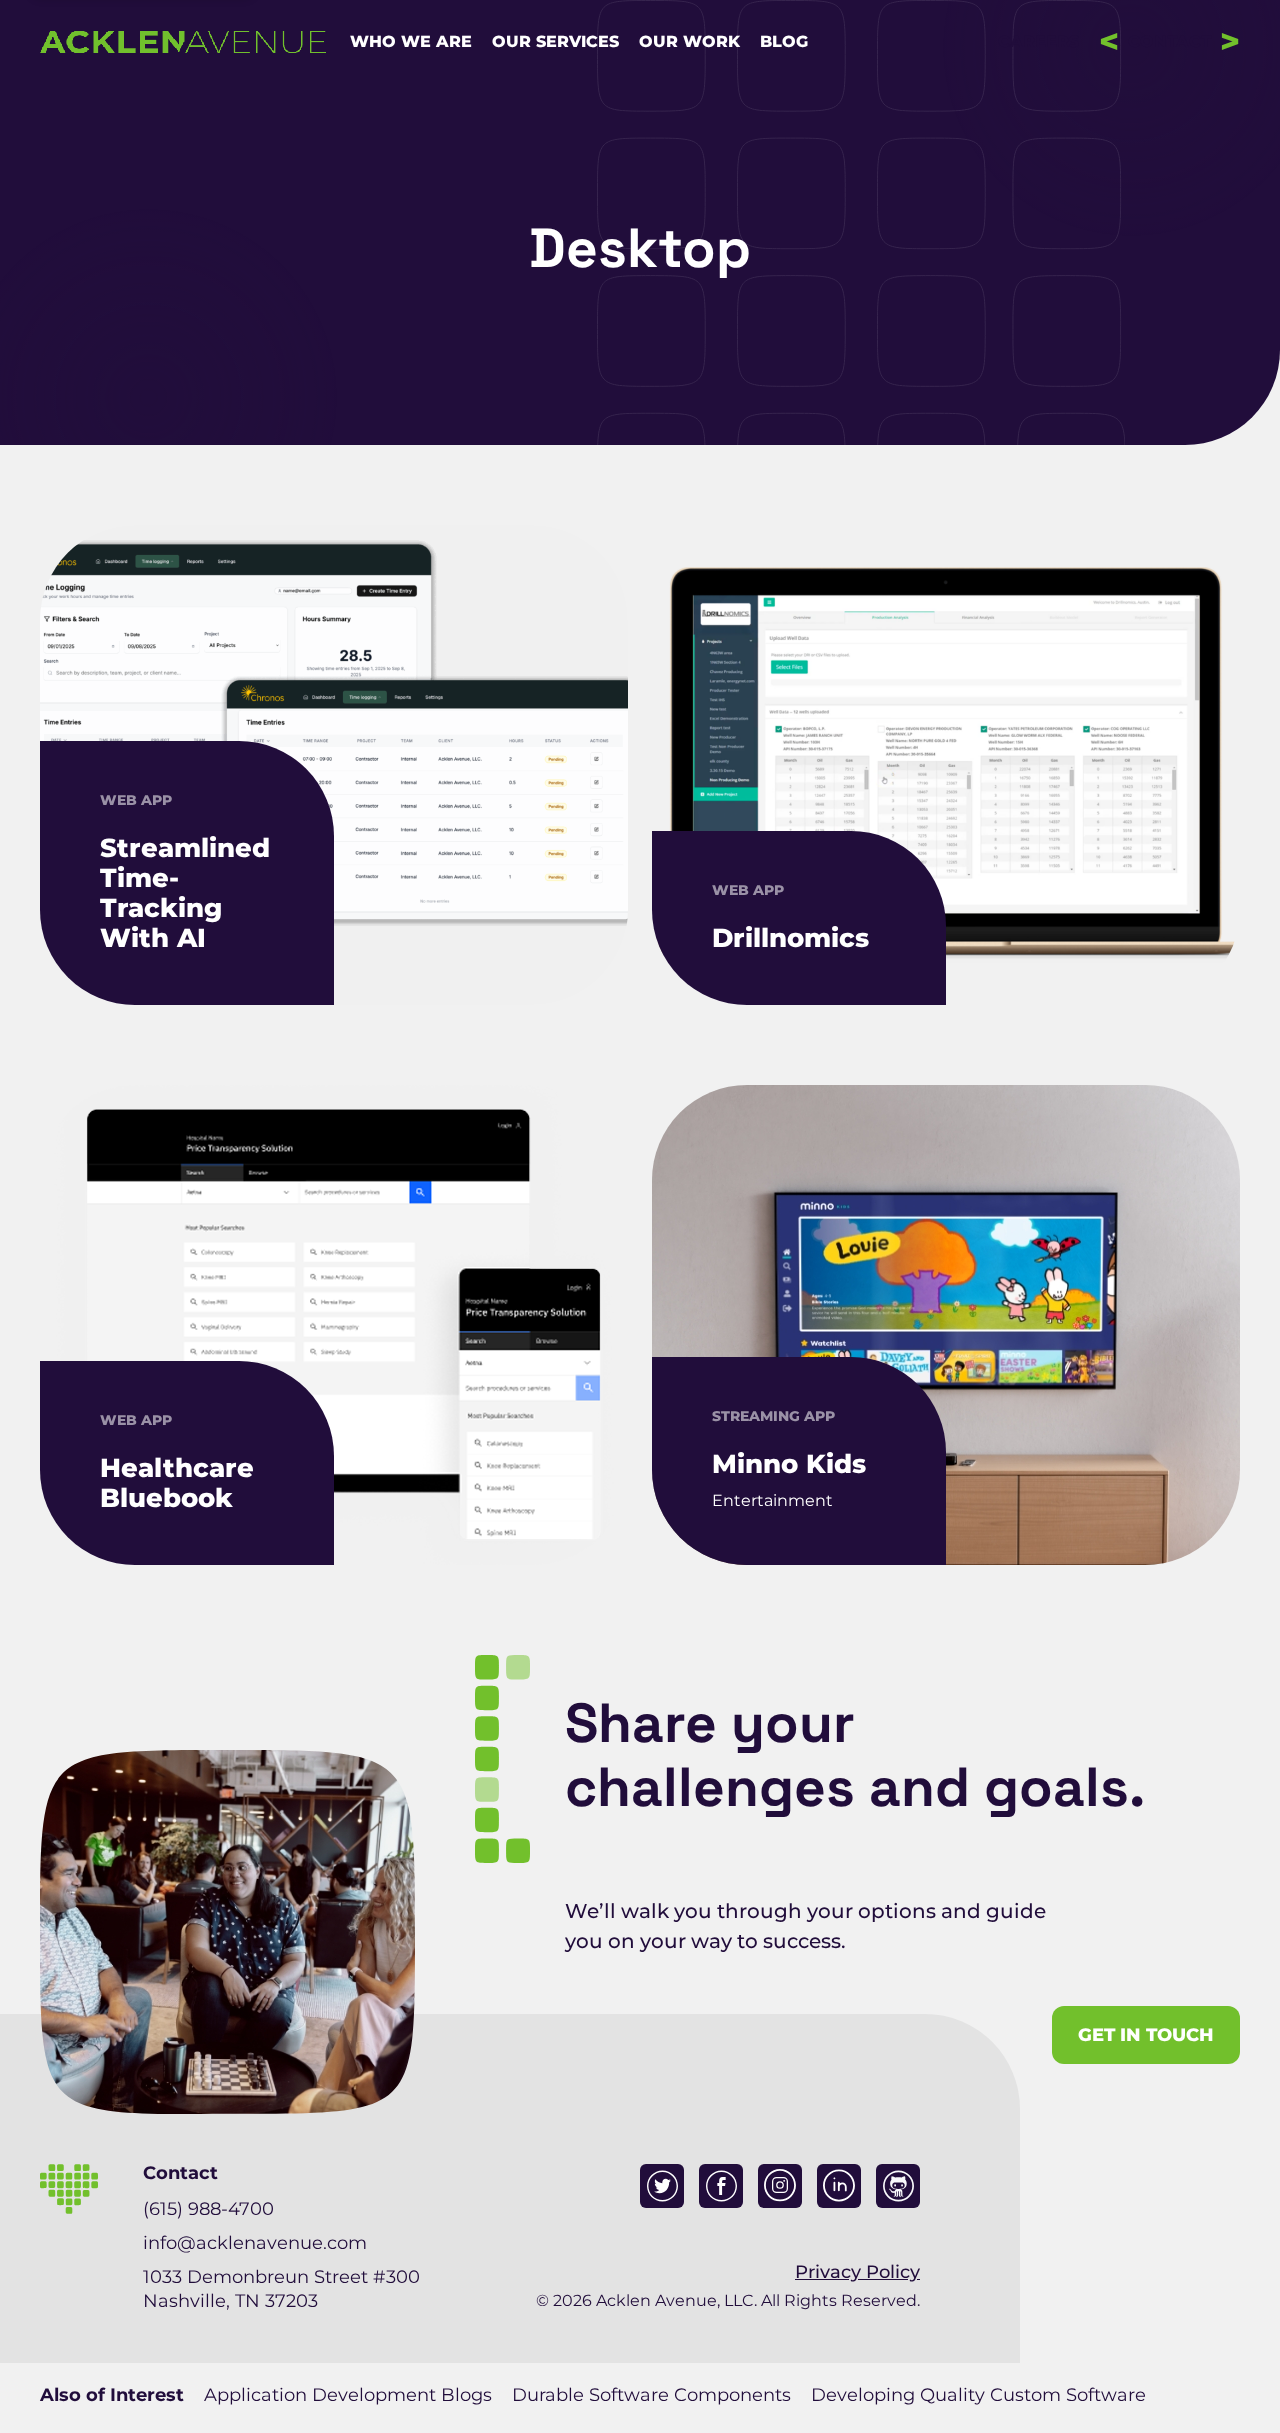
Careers (1038, 42)
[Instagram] (780, 2186)
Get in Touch (1146, 2035)
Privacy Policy (857, 2272)
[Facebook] (721, 2186)
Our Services (555, 42)
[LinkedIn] (839, 2186)
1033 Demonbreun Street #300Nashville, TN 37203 (281, 2289)
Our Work (689, 42)
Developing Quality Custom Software (978, 2395)
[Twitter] (662, 2186)
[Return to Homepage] (183, 42)
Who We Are (411, 42)
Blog (784, 42)
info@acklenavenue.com (255, 2243)
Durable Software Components (651, 2395)
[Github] (898, 2186)
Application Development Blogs (348, 2395)
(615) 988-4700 (208, 2209)
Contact (1169, 41)
